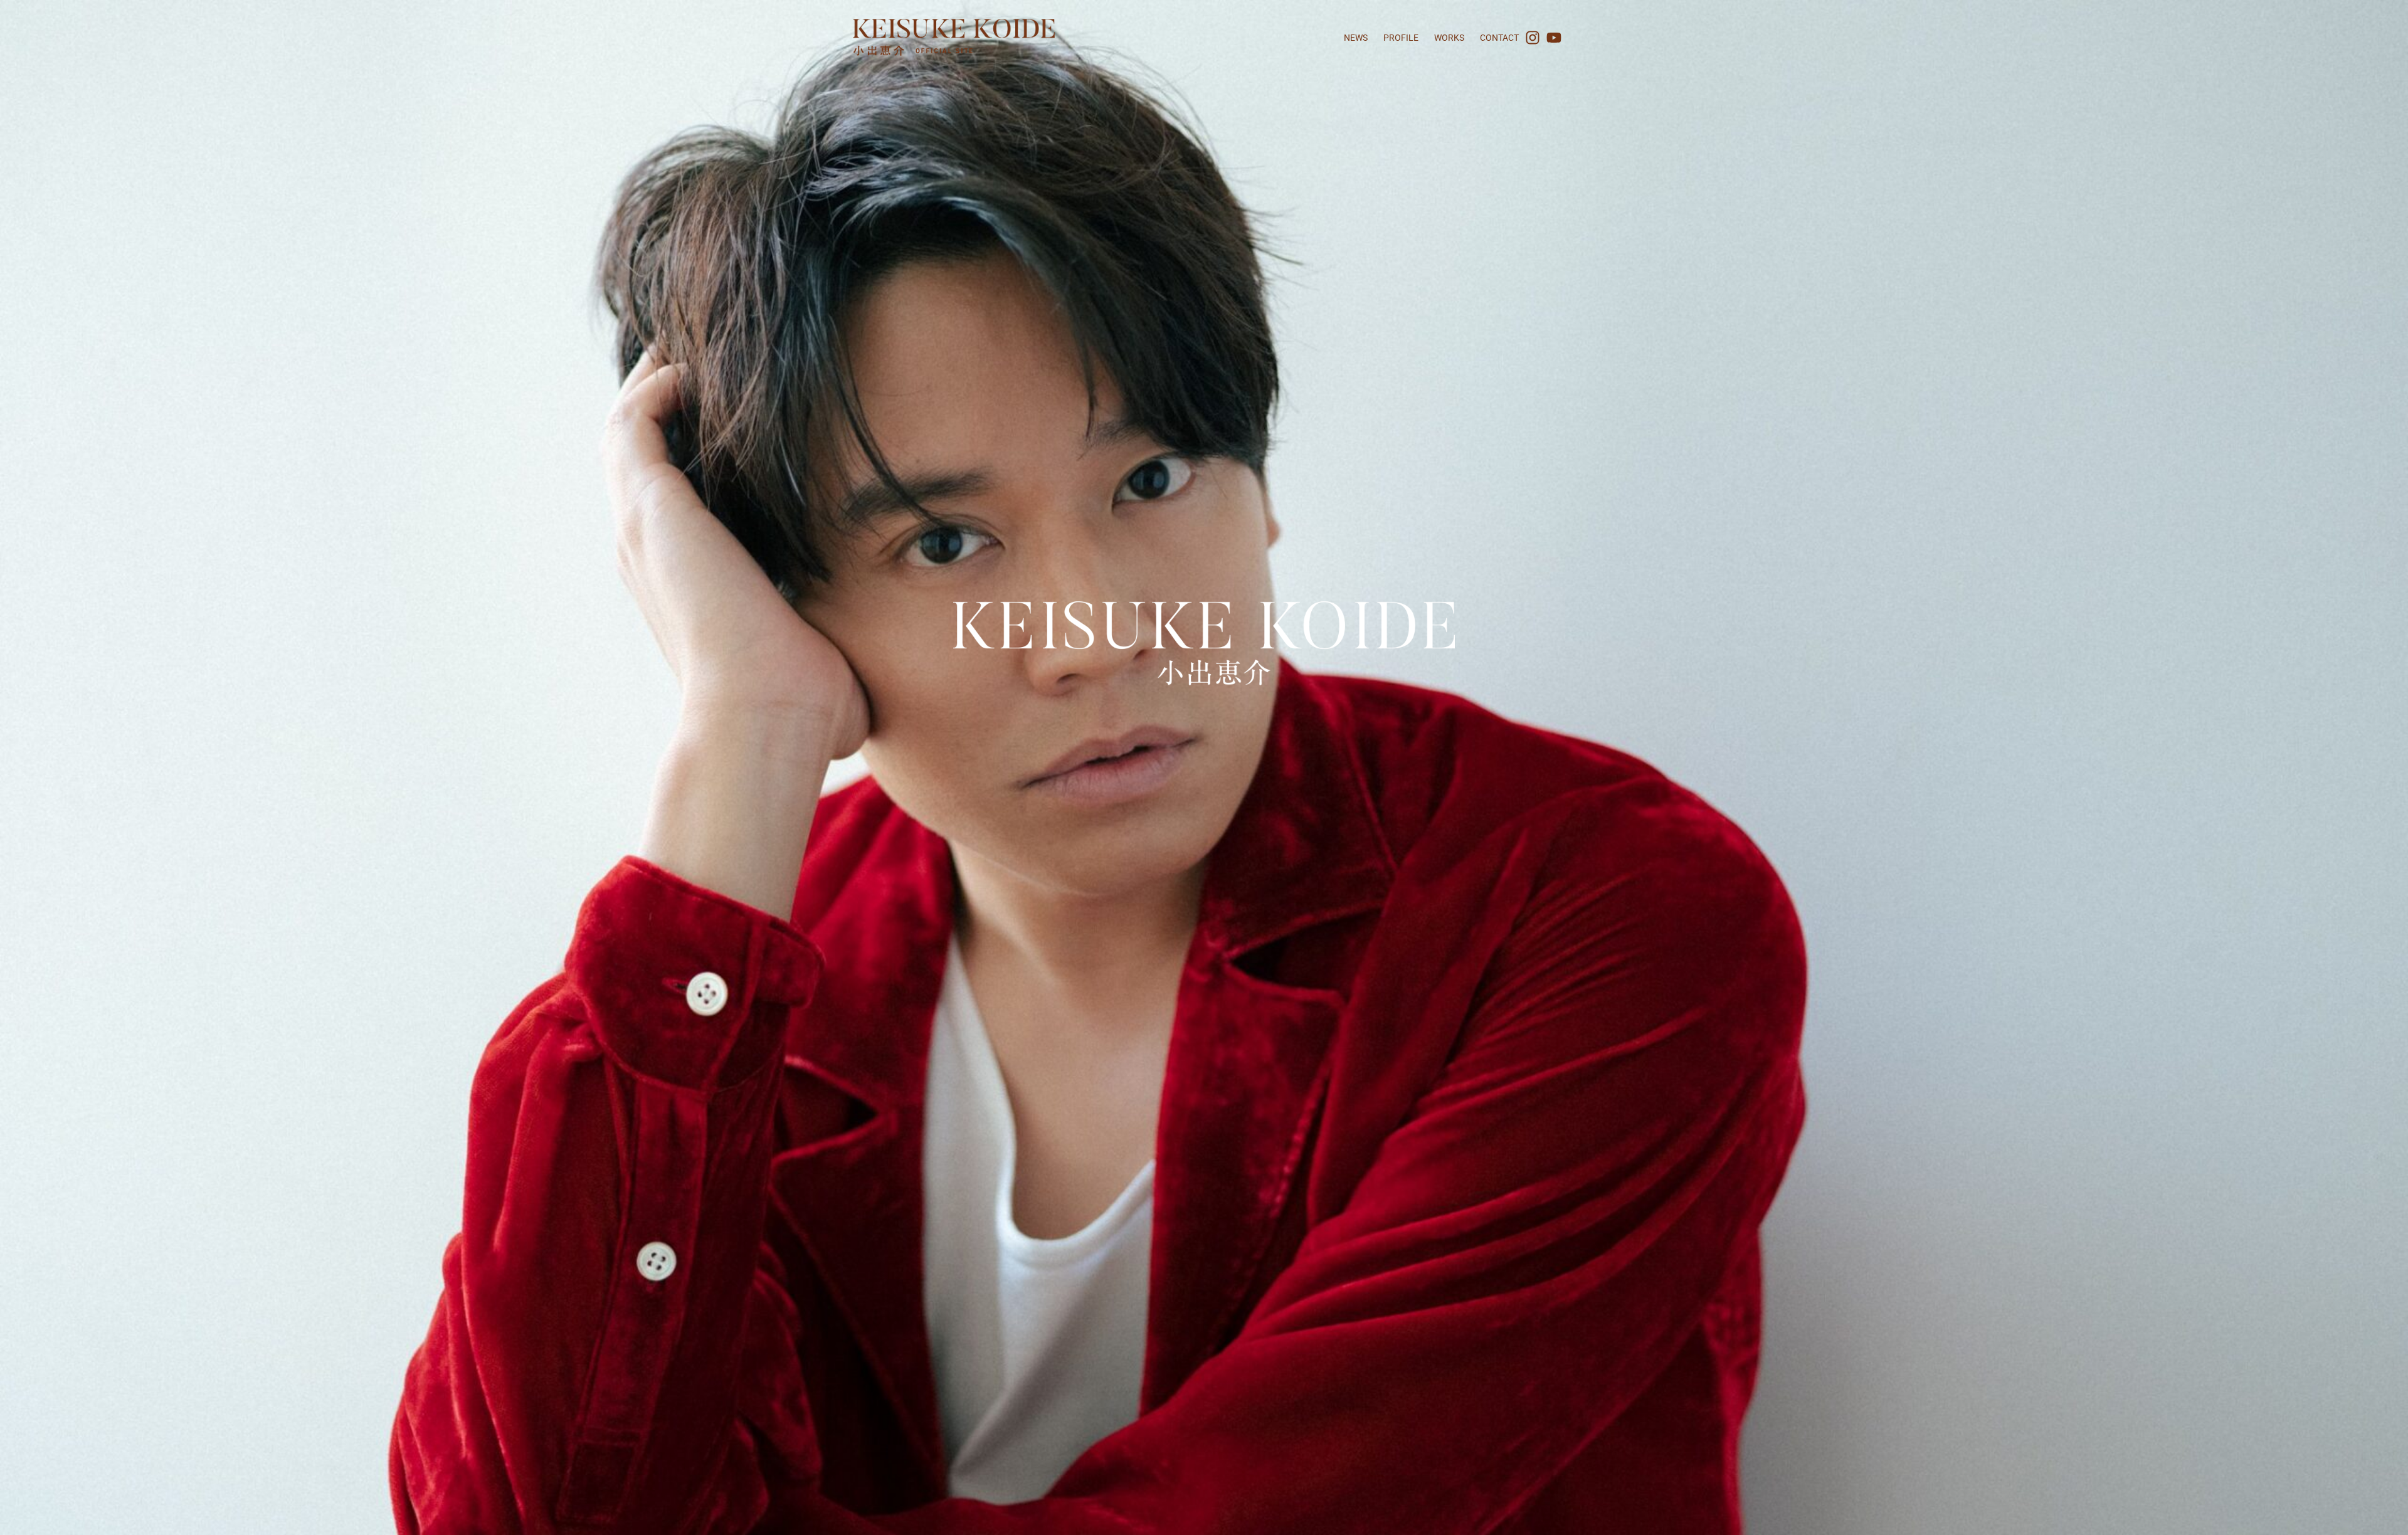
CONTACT (1499, 38)
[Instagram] (1533, 38)
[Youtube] (1554, 38)
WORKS (1449, 38)
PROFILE (1401, 38)
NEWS (1356, 38)
